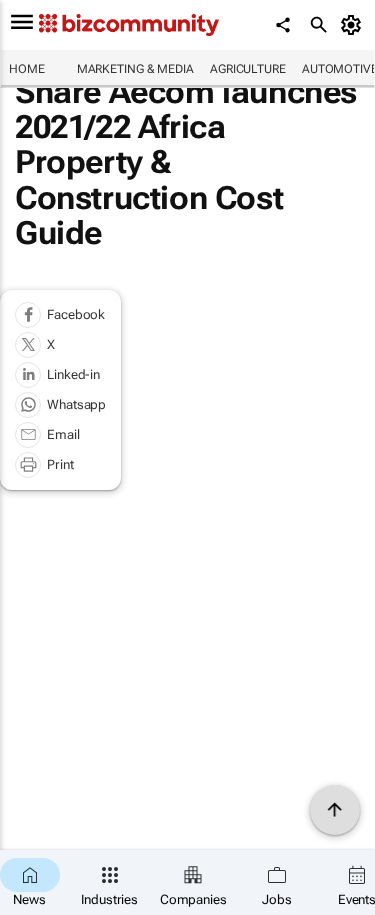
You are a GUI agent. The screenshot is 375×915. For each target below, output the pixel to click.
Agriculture (248, 69)
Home (27, 69)
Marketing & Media (135, 69)
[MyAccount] (354, 25)
